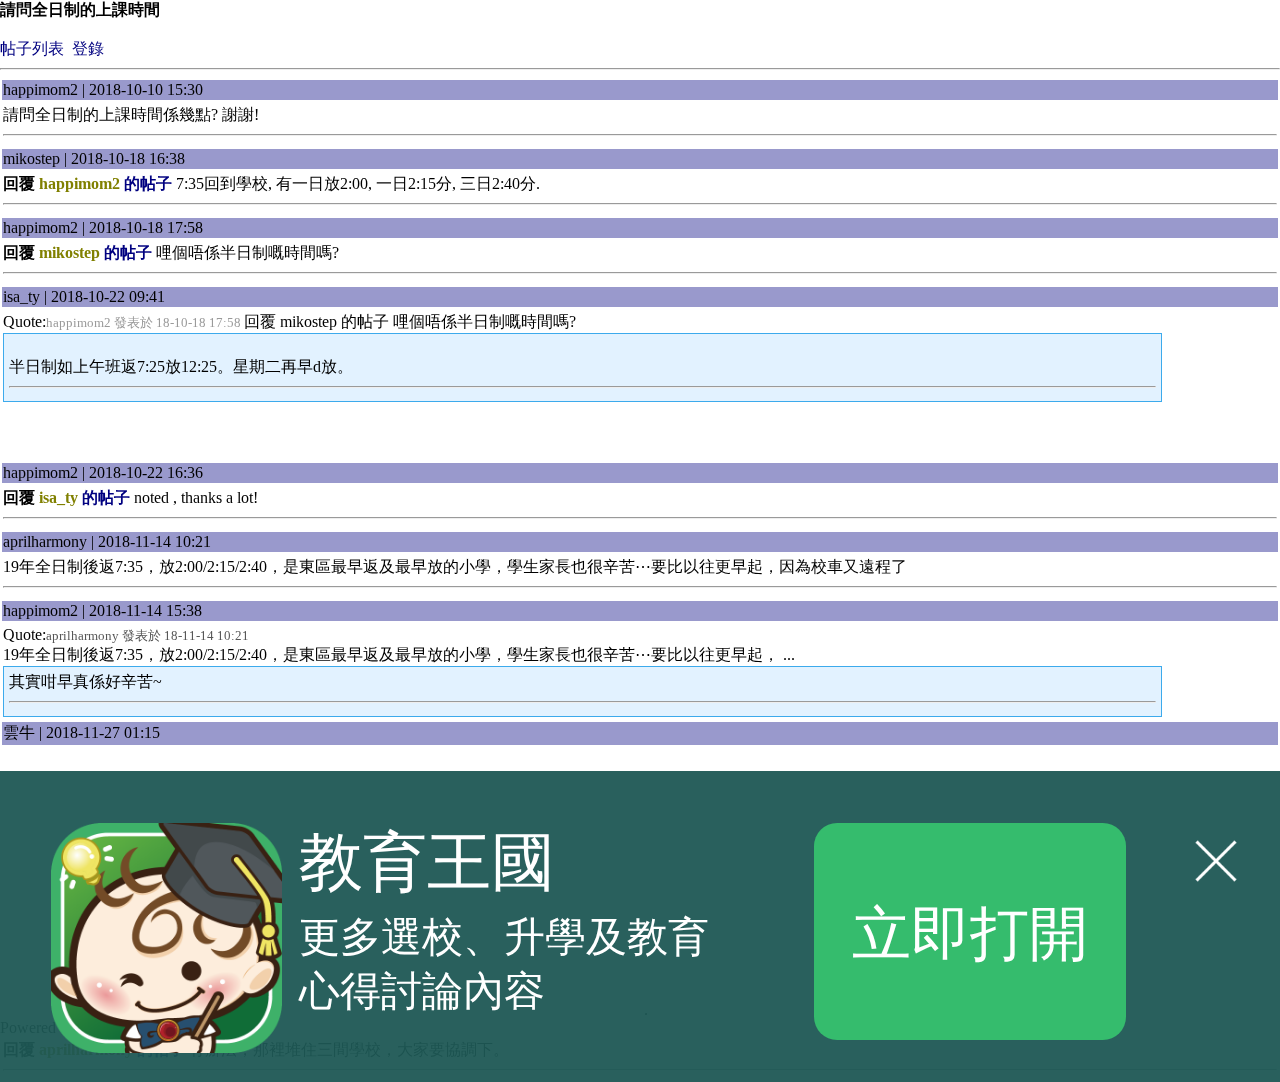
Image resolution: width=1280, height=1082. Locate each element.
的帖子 (105, 183)
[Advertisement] (640, 433)
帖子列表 (32, 48)
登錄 (88, 48)
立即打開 (970, 930)
